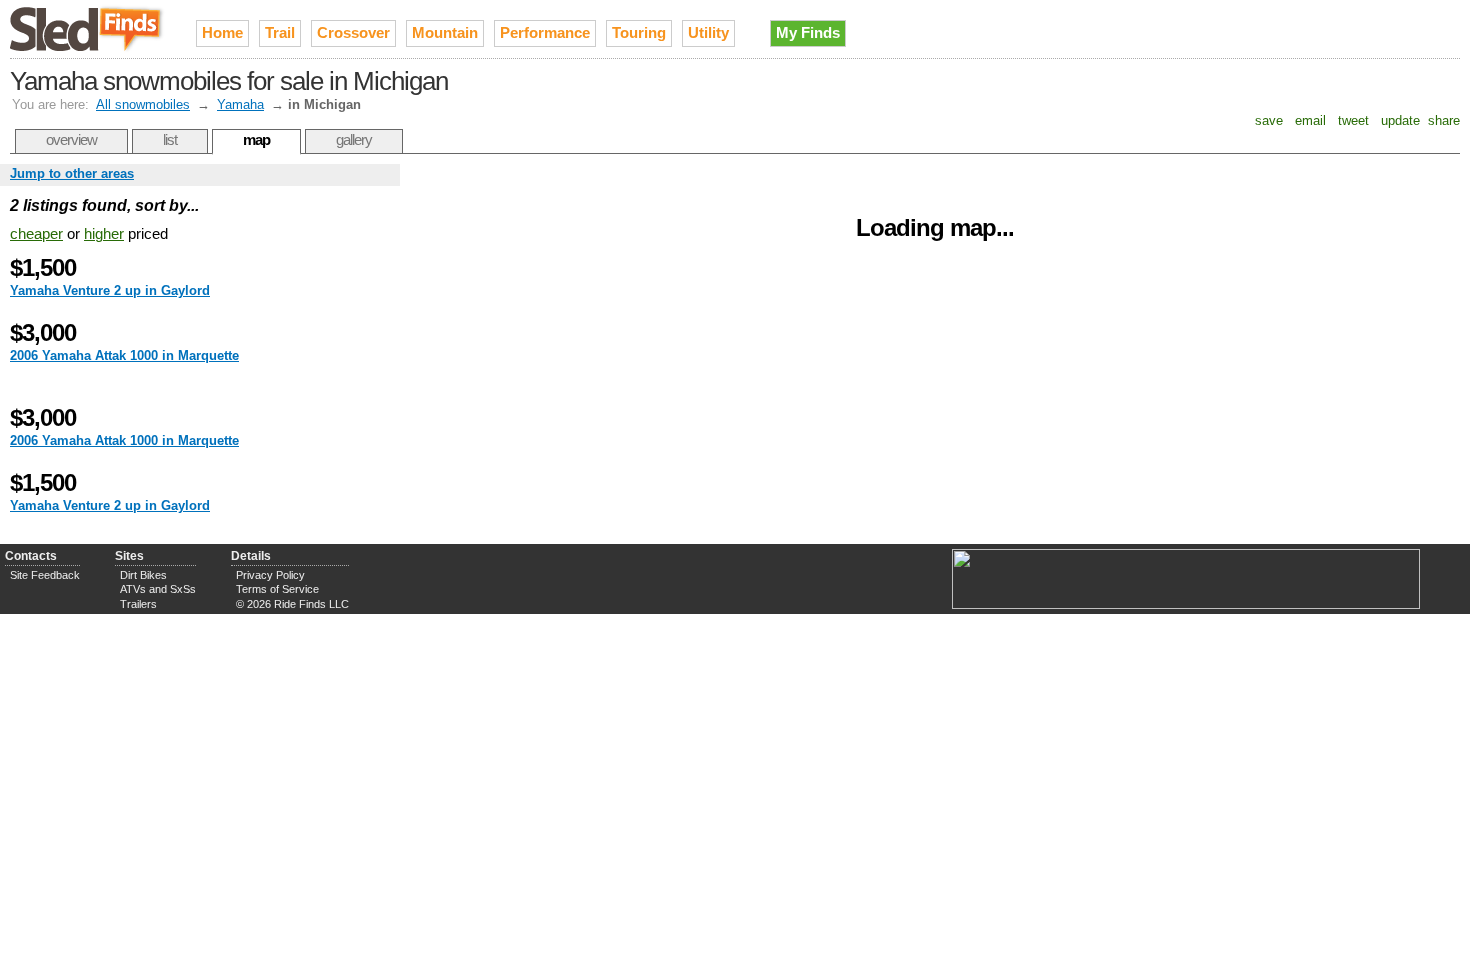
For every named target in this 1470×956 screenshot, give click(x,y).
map (256, 139)
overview (71, 139)
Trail (280, 32)
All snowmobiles (143, 104)
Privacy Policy (270, 575)
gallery (354, 139)
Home (222, 32)
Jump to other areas (72, 173)
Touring (639, 32)
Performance (545, 32)
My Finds (808, 32)
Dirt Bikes (143, 575)
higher (104, 233)
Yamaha (240, 104)
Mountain (445, 32)
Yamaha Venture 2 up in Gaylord (110, 290)
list (170, 139)
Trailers (138, 604)
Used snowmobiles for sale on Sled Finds (88, 29)
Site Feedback (45, 575)
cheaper (36, 233)
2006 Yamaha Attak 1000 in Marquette (124, 355)
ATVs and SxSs (158, 589)
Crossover (353, 32)
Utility (708, 32)
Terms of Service (277, 589)
